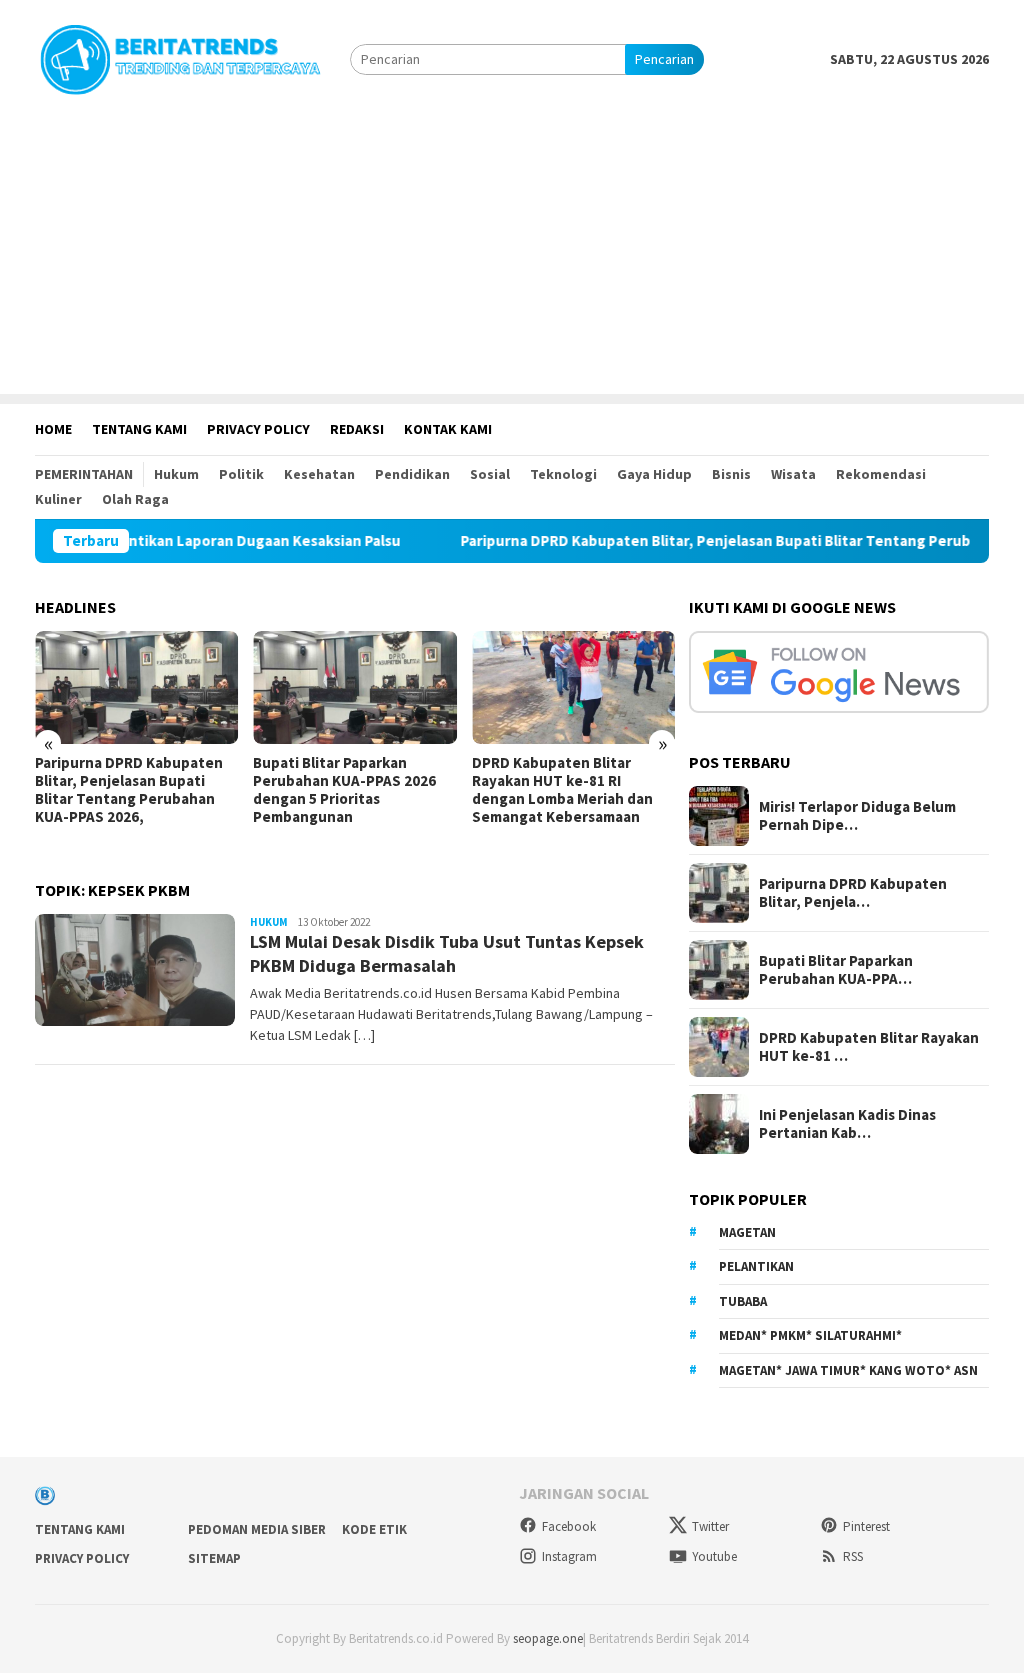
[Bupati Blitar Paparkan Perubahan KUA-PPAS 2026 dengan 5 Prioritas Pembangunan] (354, 688)
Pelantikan (756, 1266)
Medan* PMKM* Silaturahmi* (810, 1335)
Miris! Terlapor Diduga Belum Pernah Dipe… (857, 816)
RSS (853, 1556)
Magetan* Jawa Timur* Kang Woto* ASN (848, 1370)
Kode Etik (374, 1529)
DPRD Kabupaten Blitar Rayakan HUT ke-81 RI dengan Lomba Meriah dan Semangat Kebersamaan (562, 790)
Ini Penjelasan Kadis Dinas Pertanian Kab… (847, 1124)
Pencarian (664, 59)
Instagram (569, 1556)
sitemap (214, 1558)
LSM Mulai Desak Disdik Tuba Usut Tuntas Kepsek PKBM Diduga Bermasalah (447, 953)
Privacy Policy (82, 1558)
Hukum (269, 922)
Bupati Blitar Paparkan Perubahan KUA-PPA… (836, 970)
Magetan (747, 1232)
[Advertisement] (512, 254)
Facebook (569, 1526)
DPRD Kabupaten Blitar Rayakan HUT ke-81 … (869, 1047)
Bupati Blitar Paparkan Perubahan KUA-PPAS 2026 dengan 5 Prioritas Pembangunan (344, 790)
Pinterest (866, 1526)
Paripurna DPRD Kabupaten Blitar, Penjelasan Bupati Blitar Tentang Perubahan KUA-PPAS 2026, (129, 790)
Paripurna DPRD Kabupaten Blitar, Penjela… (853, 893)
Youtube (714, 1556)
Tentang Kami (80, 1529)
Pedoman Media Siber (257, 1529)
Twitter (710, 1526)
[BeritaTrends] (180, 57)
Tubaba (743, 1301)
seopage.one (548, 1638)
